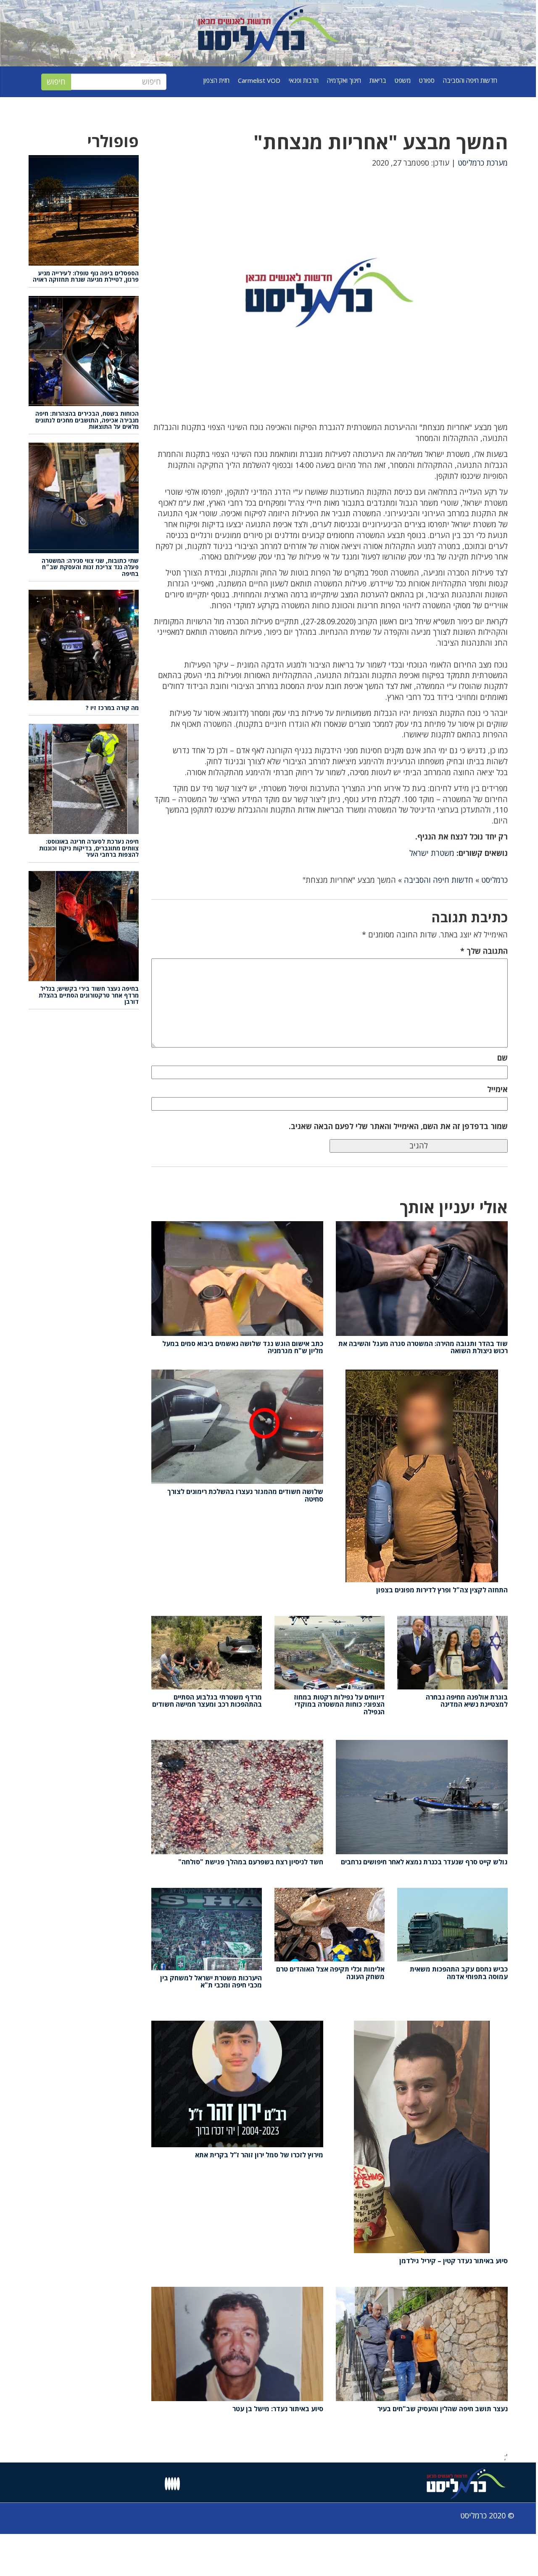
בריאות (378, 80)
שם (502, 1058)
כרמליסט (494, 880)
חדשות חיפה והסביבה (470, 80)
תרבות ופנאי (304, 80)
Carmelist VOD (259, 80)
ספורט (427, 80)
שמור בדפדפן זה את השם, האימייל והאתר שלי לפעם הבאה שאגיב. (398, 1126)
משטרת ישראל (432, 853)
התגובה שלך (484, 951)
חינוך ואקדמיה (344, 80)
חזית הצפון (216, 80)
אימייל (497, 1089)
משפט (403, 80)
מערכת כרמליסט (483, 163)
